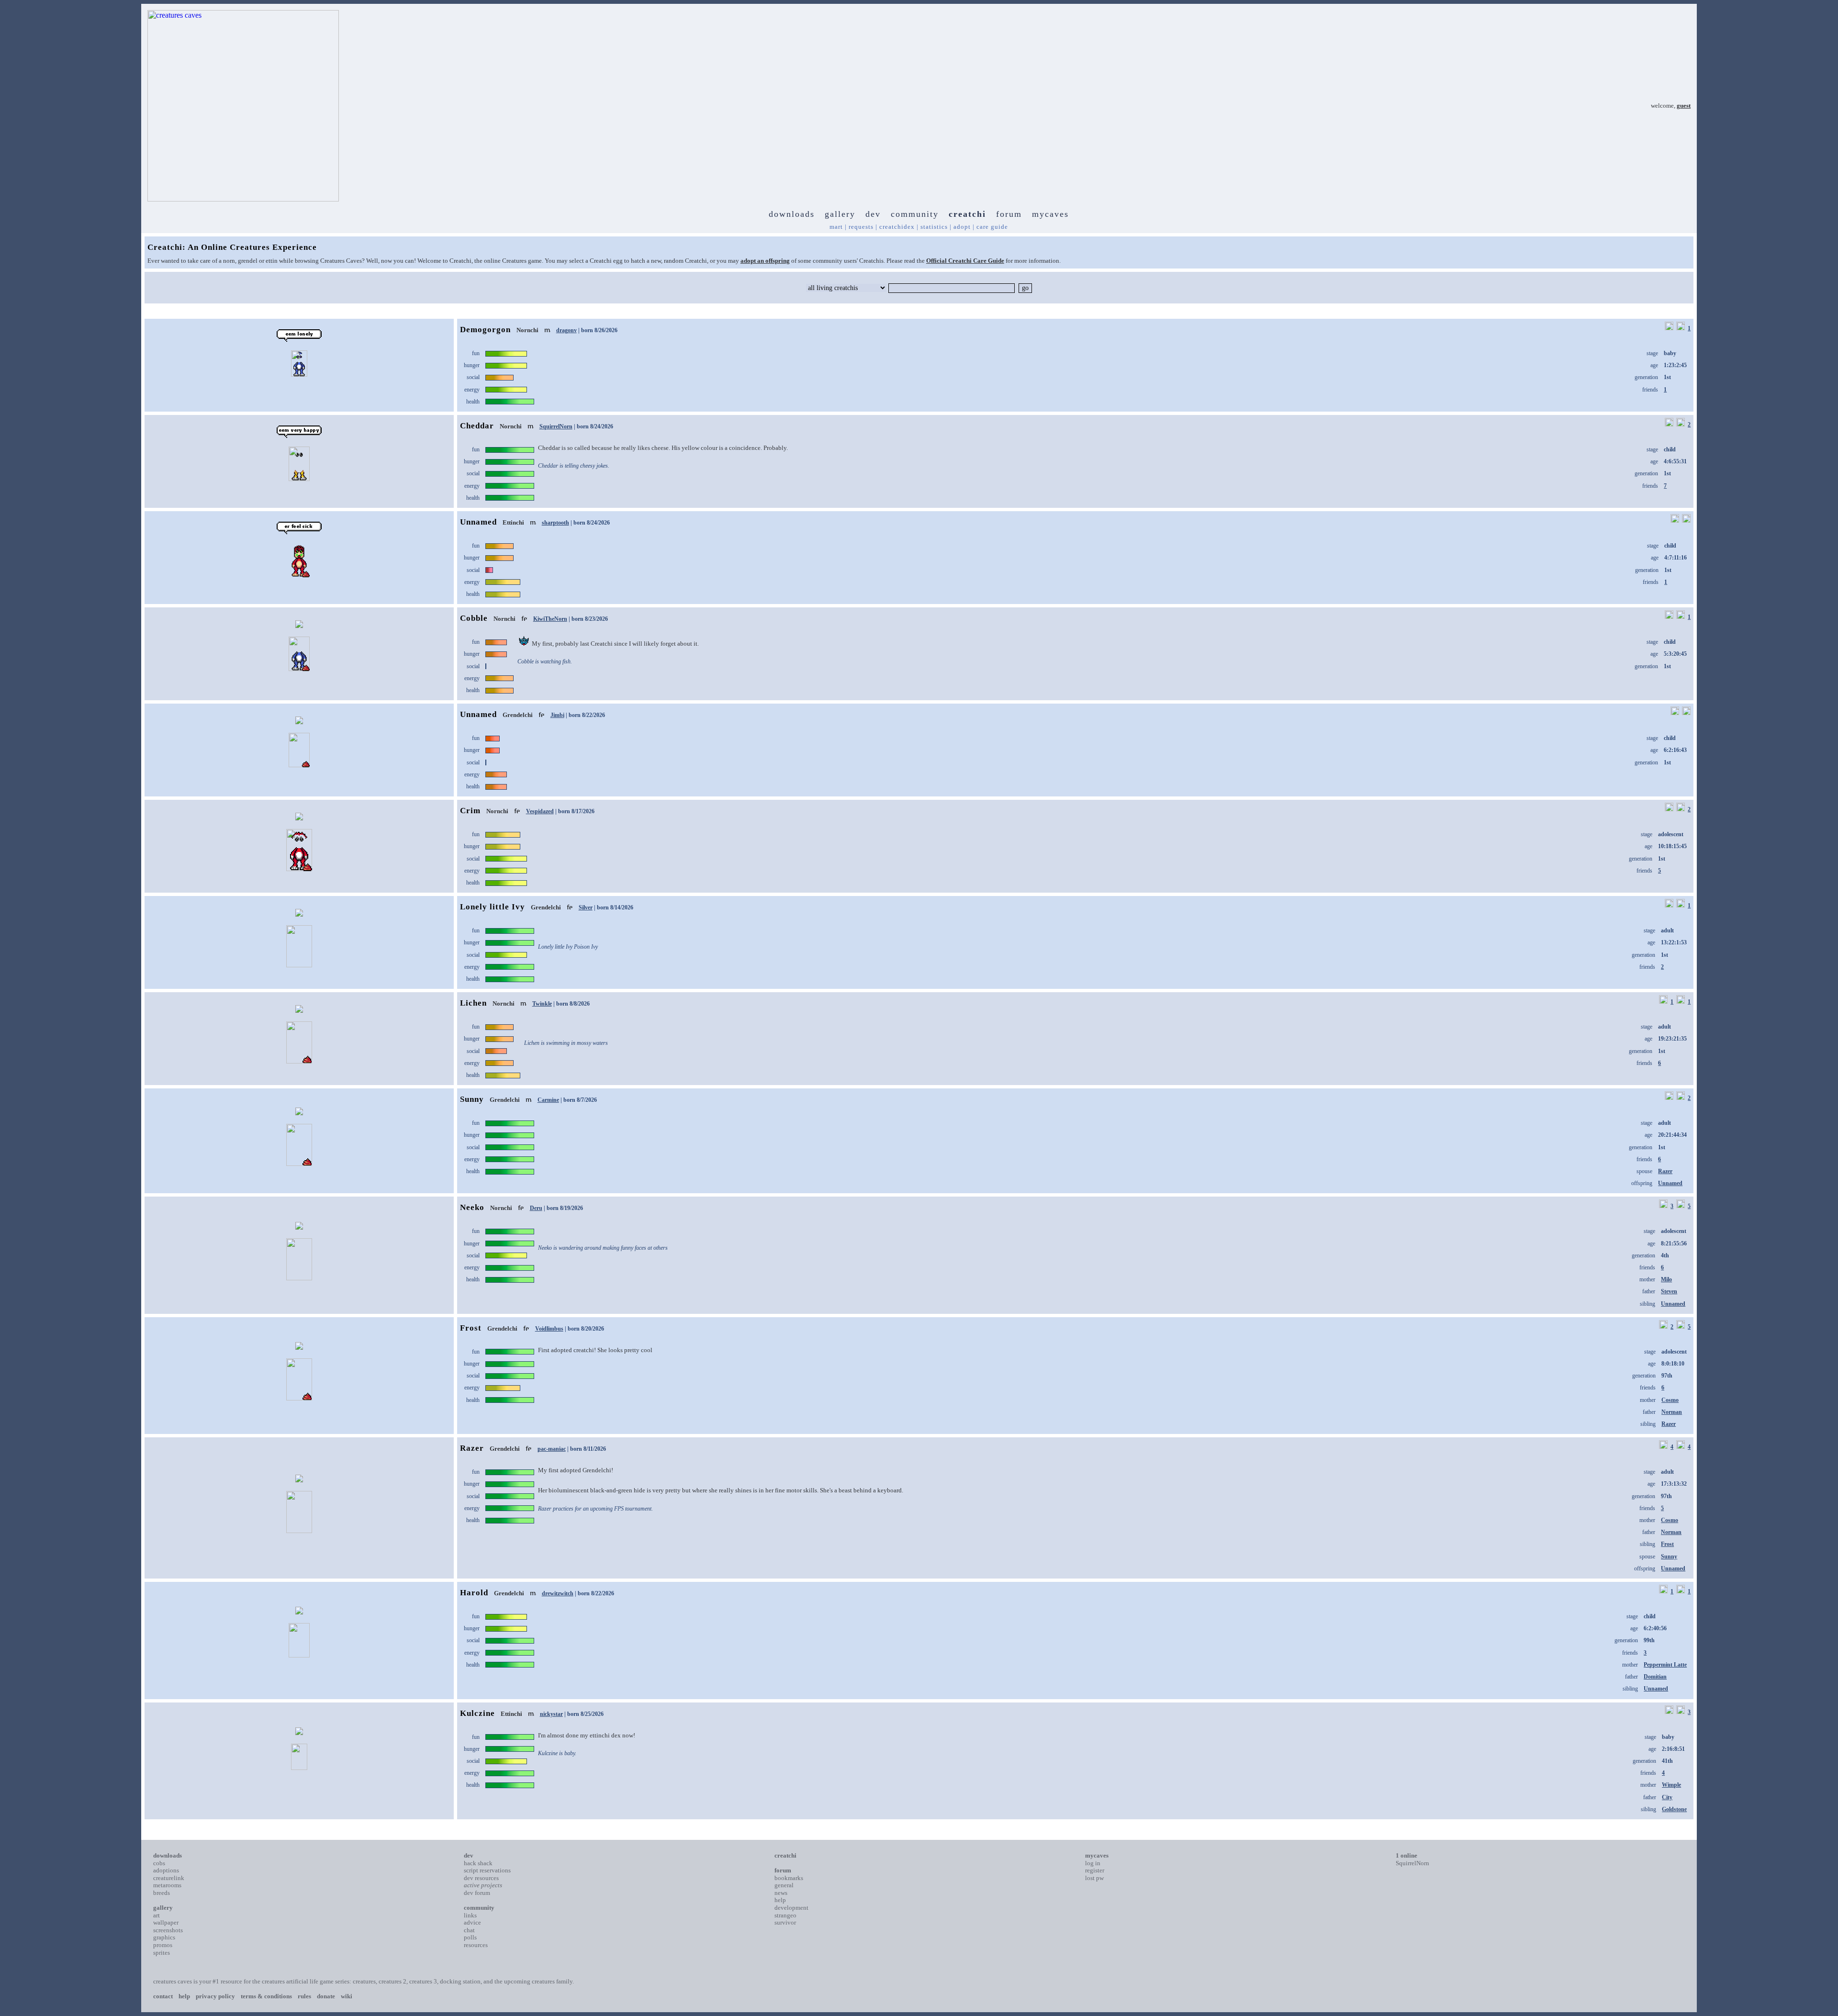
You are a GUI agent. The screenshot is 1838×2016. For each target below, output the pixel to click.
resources (476, 1945)
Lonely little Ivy (493, 907)
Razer (1665, 1171)
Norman (1672, 1412)
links (470, 1915)
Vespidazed (540, 811)
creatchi (967, 214)
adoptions (166, 1870)
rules (304, 1996)
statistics (934, 227)
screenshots (168, 1930)
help (780, 1900)
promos (163, 1945)
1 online (1407, 1855)
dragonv (566, 330)
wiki (347, 1996)
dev (873, 214)
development (791, 1908)
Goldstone (1674, 1809)
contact (163, 1996)
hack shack (478, 1863)
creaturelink (169, 1878)
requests (861, 227)
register (1095, 1870)
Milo (1666, 1279)
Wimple (1671, 1785)
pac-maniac (552, 1449)
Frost (471, 1328)
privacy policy (215, 1996)
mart (836, 227)
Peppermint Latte (1665, 1665)
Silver (586, 907)
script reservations (487, 1870)
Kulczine (477, 1713)
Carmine (548, 1100)
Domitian (1655, 1677)
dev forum (477, 1893)
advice (472, 1922)
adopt (962, 227)
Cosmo (1670, 1400)
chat (469, 1930)
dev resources (481, 1878)
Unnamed (478, 522)
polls (470, 1937)
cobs (159, 1863)
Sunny (472, 1099)
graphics (164, 1937)
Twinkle (542, 1004)
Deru (536, 1208)
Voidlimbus (549, 1329)
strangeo (785, 1915)
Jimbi (557, 715)
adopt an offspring (765, 261)
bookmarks (789, 1878)
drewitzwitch (558, 1593)
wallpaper (166, 1922)
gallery (840, 214)
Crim (470, 811)
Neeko (472, 1207)
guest (1684, 106)
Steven (1669, 1291)
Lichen (473, 1003)
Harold (474, 1593)
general (784, 1885)
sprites (162, 1953)
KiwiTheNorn (550, 619)
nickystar (551, 1714)
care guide (992, 227)
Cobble (474, 618)
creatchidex (897, 227)
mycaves (1050, 214)
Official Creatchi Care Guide (965, 261)
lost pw (1094, 1878)
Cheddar (477, 426)
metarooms (167, 1885)
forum (1009, 214)
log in (1093, 1863)
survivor (785, 1922)
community (915, 214)
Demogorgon (485, 330)
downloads (792, 214)
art (157, 1915)
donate (326, 1996)
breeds (162, 1893)
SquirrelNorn (556, 426)
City (1667, 1797)
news (781, 1893)
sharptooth (555, 523)
